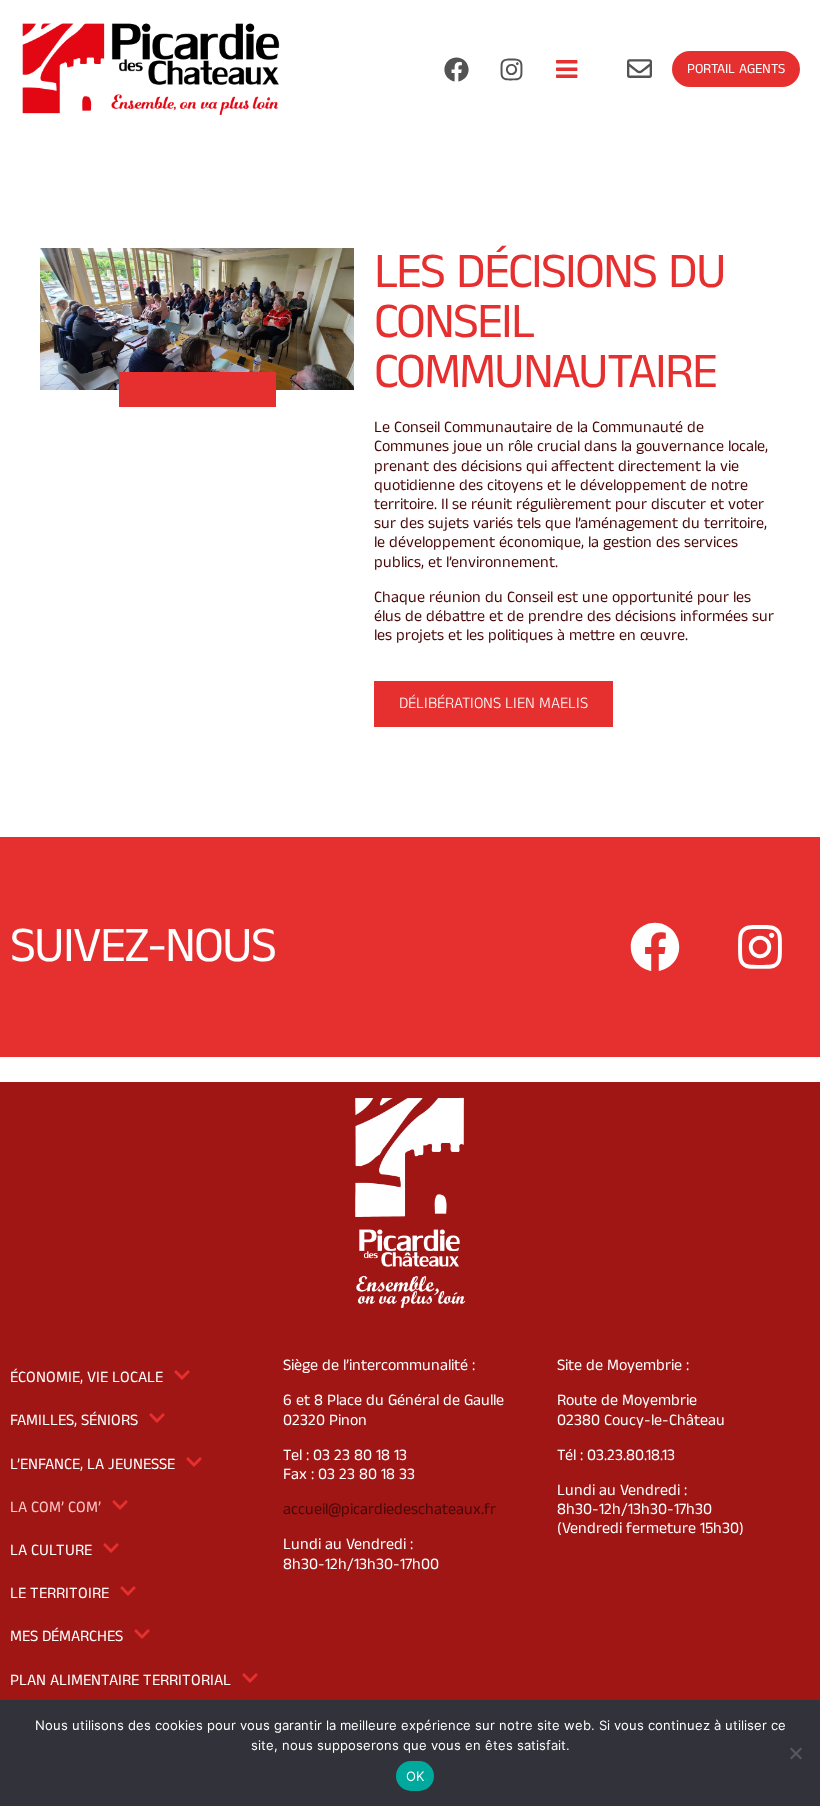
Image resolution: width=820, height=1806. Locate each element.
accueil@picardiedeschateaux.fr (389, 1509)
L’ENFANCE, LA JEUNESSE (92, 1464)
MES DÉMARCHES (66, 1636)
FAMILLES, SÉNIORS (74, 1420)
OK (415, 1776)
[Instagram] (511, 69)
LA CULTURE (51, 1550)
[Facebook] (456, 69)
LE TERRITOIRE (59, 1593)
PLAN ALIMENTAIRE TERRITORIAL (120, 1680)
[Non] (795, 1753)
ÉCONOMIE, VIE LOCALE (86, 1377)
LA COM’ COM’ (55, 1507)
